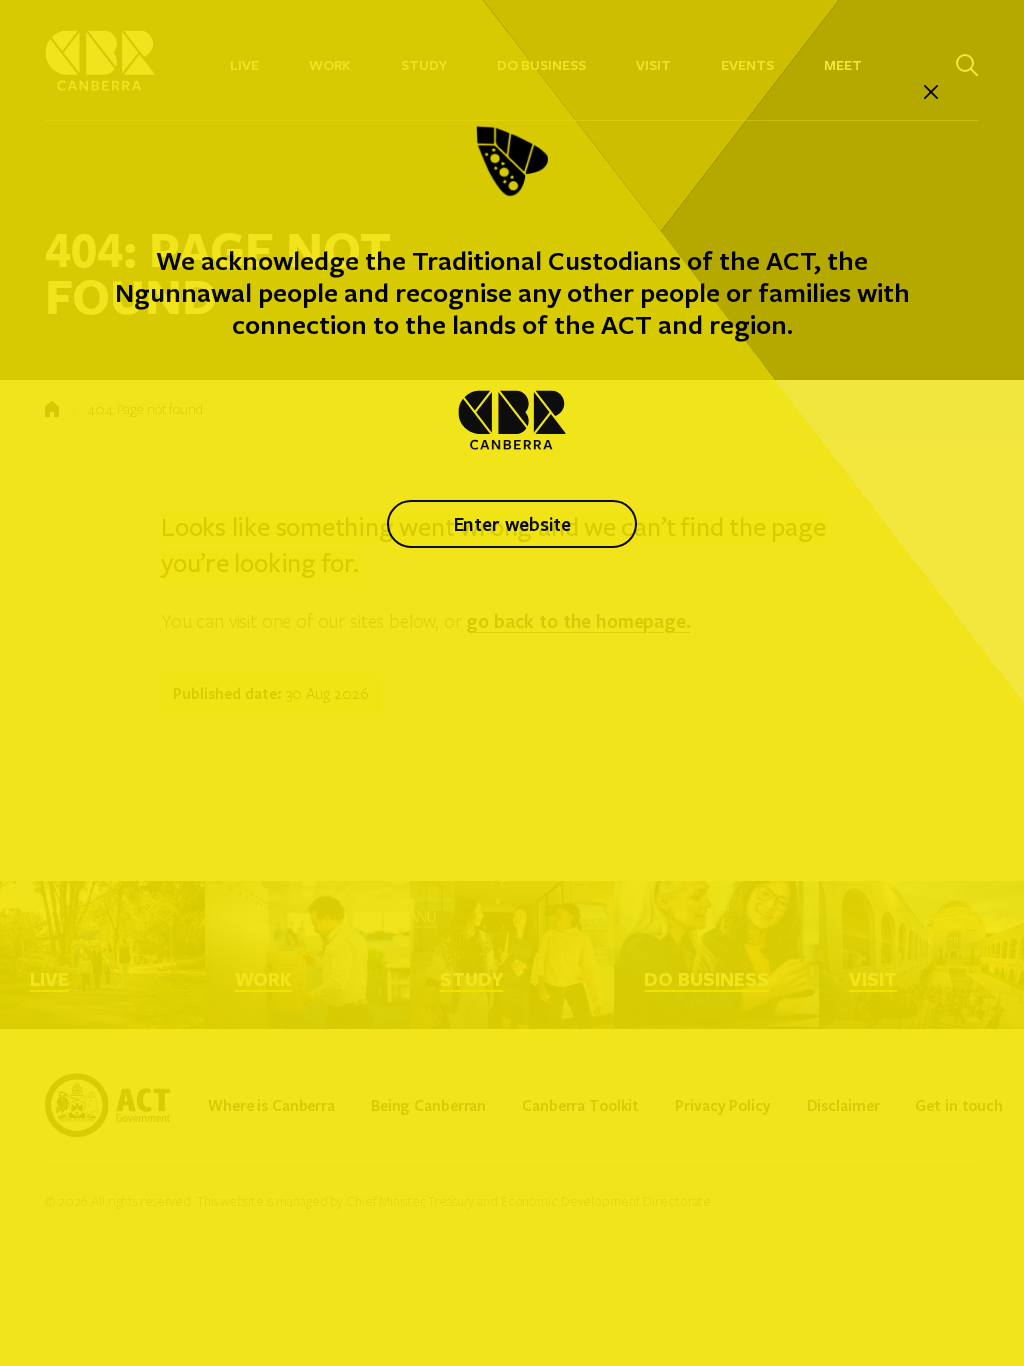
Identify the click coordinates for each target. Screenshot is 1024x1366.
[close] (931, 93)
